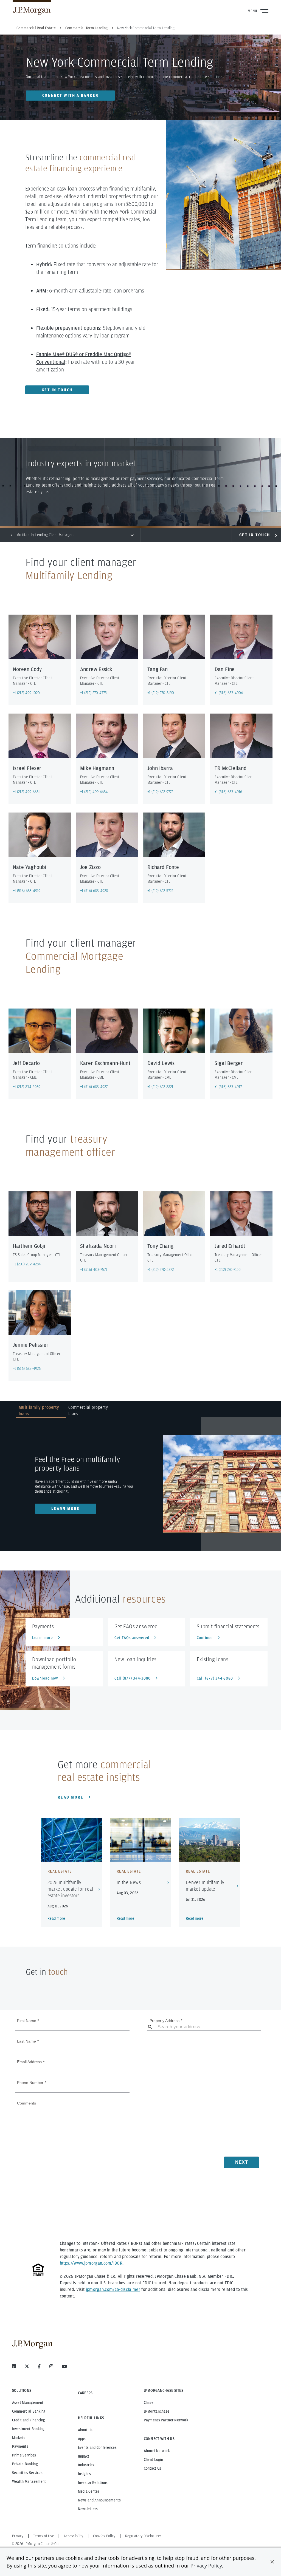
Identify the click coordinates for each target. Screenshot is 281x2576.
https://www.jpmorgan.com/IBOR (91, 2263)
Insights (84, 2474)
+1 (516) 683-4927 (94, 1087)
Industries (86, 2465)
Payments (20, 2446)
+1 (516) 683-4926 (27, 1368)
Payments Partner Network (166, 2420)
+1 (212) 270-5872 (161, 1269)
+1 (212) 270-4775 (94, 693)
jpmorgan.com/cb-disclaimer (113, 2289)
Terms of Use (44, 2536)
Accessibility (74, 2536)
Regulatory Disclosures (144, 2536)
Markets (19, 2438)
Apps (82, 2439)
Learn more (66, 1509)
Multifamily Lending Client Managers (46, 535)
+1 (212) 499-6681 (26, 792)
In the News (129, 1882)
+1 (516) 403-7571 (94, 1269)
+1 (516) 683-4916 (228, 792)
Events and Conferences (97, 2447)
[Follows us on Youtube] (64, 2366)
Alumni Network (157, 2451)
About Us (85, 2430)
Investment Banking (28, 2429)
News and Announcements (99, 2500)
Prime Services (24, 2455)
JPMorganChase (157, 2411)
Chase (149, 2402)
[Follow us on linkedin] (14, 2366)
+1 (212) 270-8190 (161, 693)
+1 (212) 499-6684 (94, 792)
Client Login (153, 2459)
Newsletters (88, 2509)
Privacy (18, 2536)
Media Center (89, 2491)
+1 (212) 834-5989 (27, 1087)
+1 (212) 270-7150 (228, 1269)
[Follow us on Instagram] (51, 2366)
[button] (272, 2562)
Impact (84, 2456)
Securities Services (27, 2473)
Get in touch (57, 390)
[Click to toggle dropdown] (132, 535)
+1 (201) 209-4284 (27, 1264)
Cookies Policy (104, 2536)
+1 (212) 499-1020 (26, 693)
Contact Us (153, 2468)
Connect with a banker (70, 95)
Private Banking (25, 2464)
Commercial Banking (29, 2411)
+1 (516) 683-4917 (228, 1087)
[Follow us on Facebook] (39, 2366)
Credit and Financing (29, 2420)
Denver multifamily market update (205, 1886)
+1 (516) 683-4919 (27, 891)
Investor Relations (93, 2483)
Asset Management (28, 2402)
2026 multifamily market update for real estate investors (70, 1889)
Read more (71, 1797)
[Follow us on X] (27, 2366)
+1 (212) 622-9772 (160, 792)
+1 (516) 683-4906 (229, 693)
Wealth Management (29, 2481)
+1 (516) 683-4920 (94, 891)
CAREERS (85, 2393)
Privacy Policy (206, 2566)
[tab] (41, 1411)
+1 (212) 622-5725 (161, 891)
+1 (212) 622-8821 (160, 1087)
